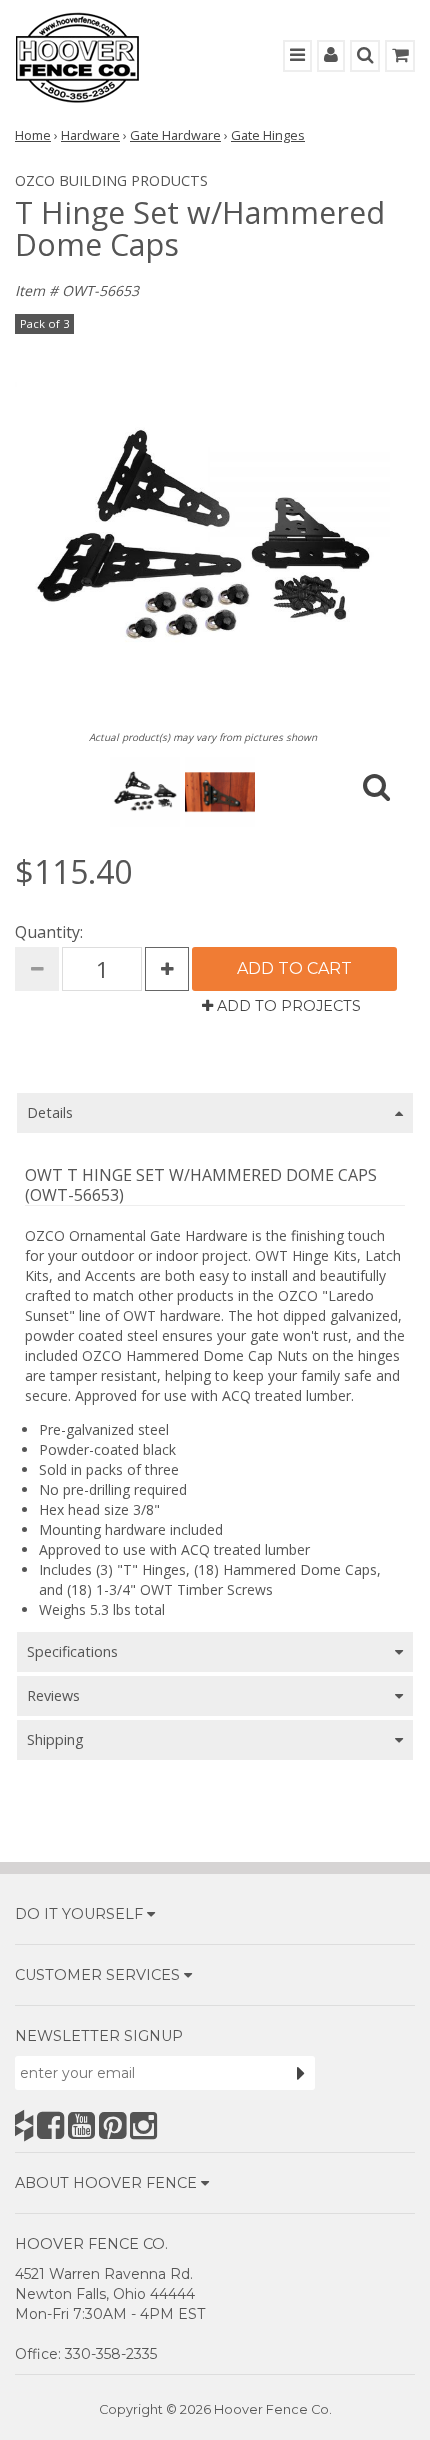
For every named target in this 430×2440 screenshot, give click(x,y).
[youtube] (81, 2125)
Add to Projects (287, 1006)
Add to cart (294, 968)
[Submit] (301, 2073)
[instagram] (143, 2125)
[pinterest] (112, 2125)
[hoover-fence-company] (24, 2125)
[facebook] (50, 2125)
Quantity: (49, 932)
